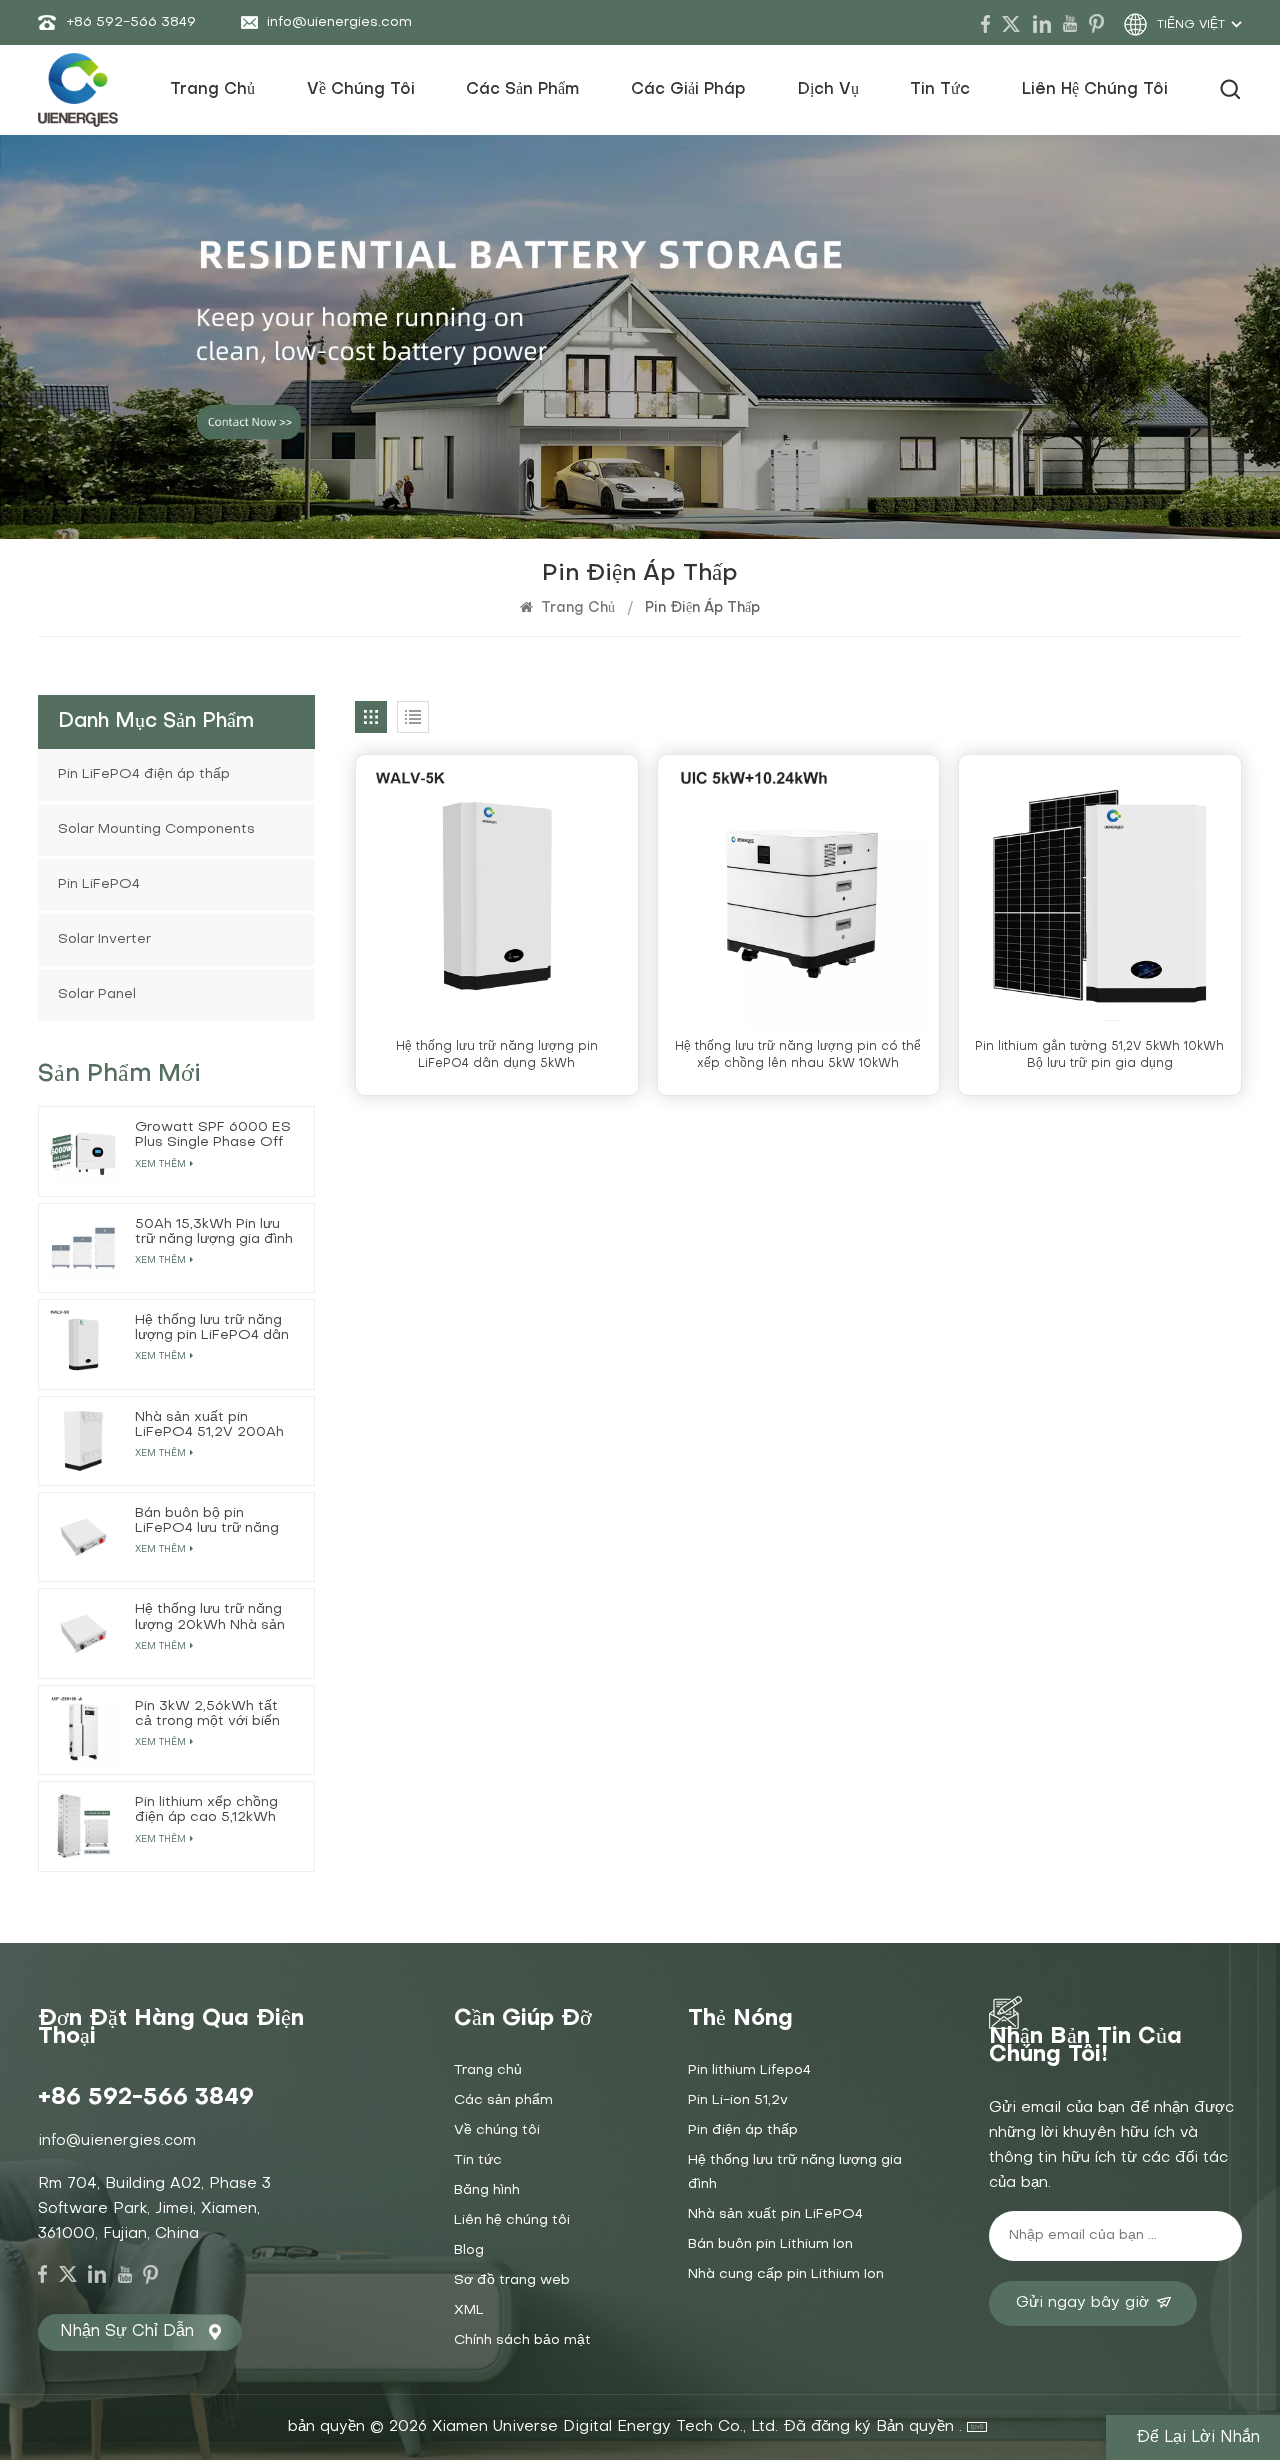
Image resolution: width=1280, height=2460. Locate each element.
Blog (469, 2250)
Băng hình (487, 2190)
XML (469, 2310)
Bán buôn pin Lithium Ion (770, 2244)
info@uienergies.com (339, 22)
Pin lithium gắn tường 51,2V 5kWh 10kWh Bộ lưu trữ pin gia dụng (1099, 1055)
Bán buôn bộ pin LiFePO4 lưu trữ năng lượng (207, 1521)
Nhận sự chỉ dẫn (127, 2332)
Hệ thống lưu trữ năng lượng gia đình (795, 2172)
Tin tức (940, 90)
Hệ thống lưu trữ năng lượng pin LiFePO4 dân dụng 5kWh (497, 1055)
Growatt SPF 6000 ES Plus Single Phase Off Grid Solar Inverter (213, 1135)
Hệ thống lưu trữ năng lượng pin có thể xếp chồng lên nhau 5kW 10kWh (798, 1055)
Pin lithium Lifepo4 (749, 2070)
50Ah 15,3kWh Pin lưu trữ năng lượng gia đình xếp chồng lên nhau (214, 1232)
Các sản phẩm (522, 90)
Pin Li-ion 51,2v (738, 2100)
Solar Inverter (104, 939)
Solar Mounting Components (156, 829)
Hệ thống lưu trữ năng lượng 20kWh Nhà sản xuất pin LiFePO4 (210, 1617)
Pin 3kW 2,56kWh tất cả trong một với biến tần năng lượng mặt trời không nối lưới (215, 1714)
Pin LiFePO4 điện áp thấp (144, 774)
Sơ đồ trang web (512, 2280)
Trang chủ (212, 90)
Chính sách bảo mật (522, 2340)
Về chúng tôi (361, 90)
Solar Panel (97, 994)
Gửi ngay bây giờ (1082, 2303)
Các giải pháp (688, 90)
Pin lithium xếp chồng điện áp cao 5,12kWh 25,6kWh (206, 1810)
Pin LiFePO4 (99, 884)
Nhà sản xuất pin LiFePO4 (775, 2214)
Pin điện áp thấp (743, 2130)
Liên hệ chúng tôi (1095, 90)
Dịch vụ (828, 90)
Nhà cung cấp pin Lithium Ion (786, 2274)
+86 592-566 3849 (131, 22)
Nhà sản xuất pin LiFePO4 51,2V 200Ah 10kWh (209, 1425)
